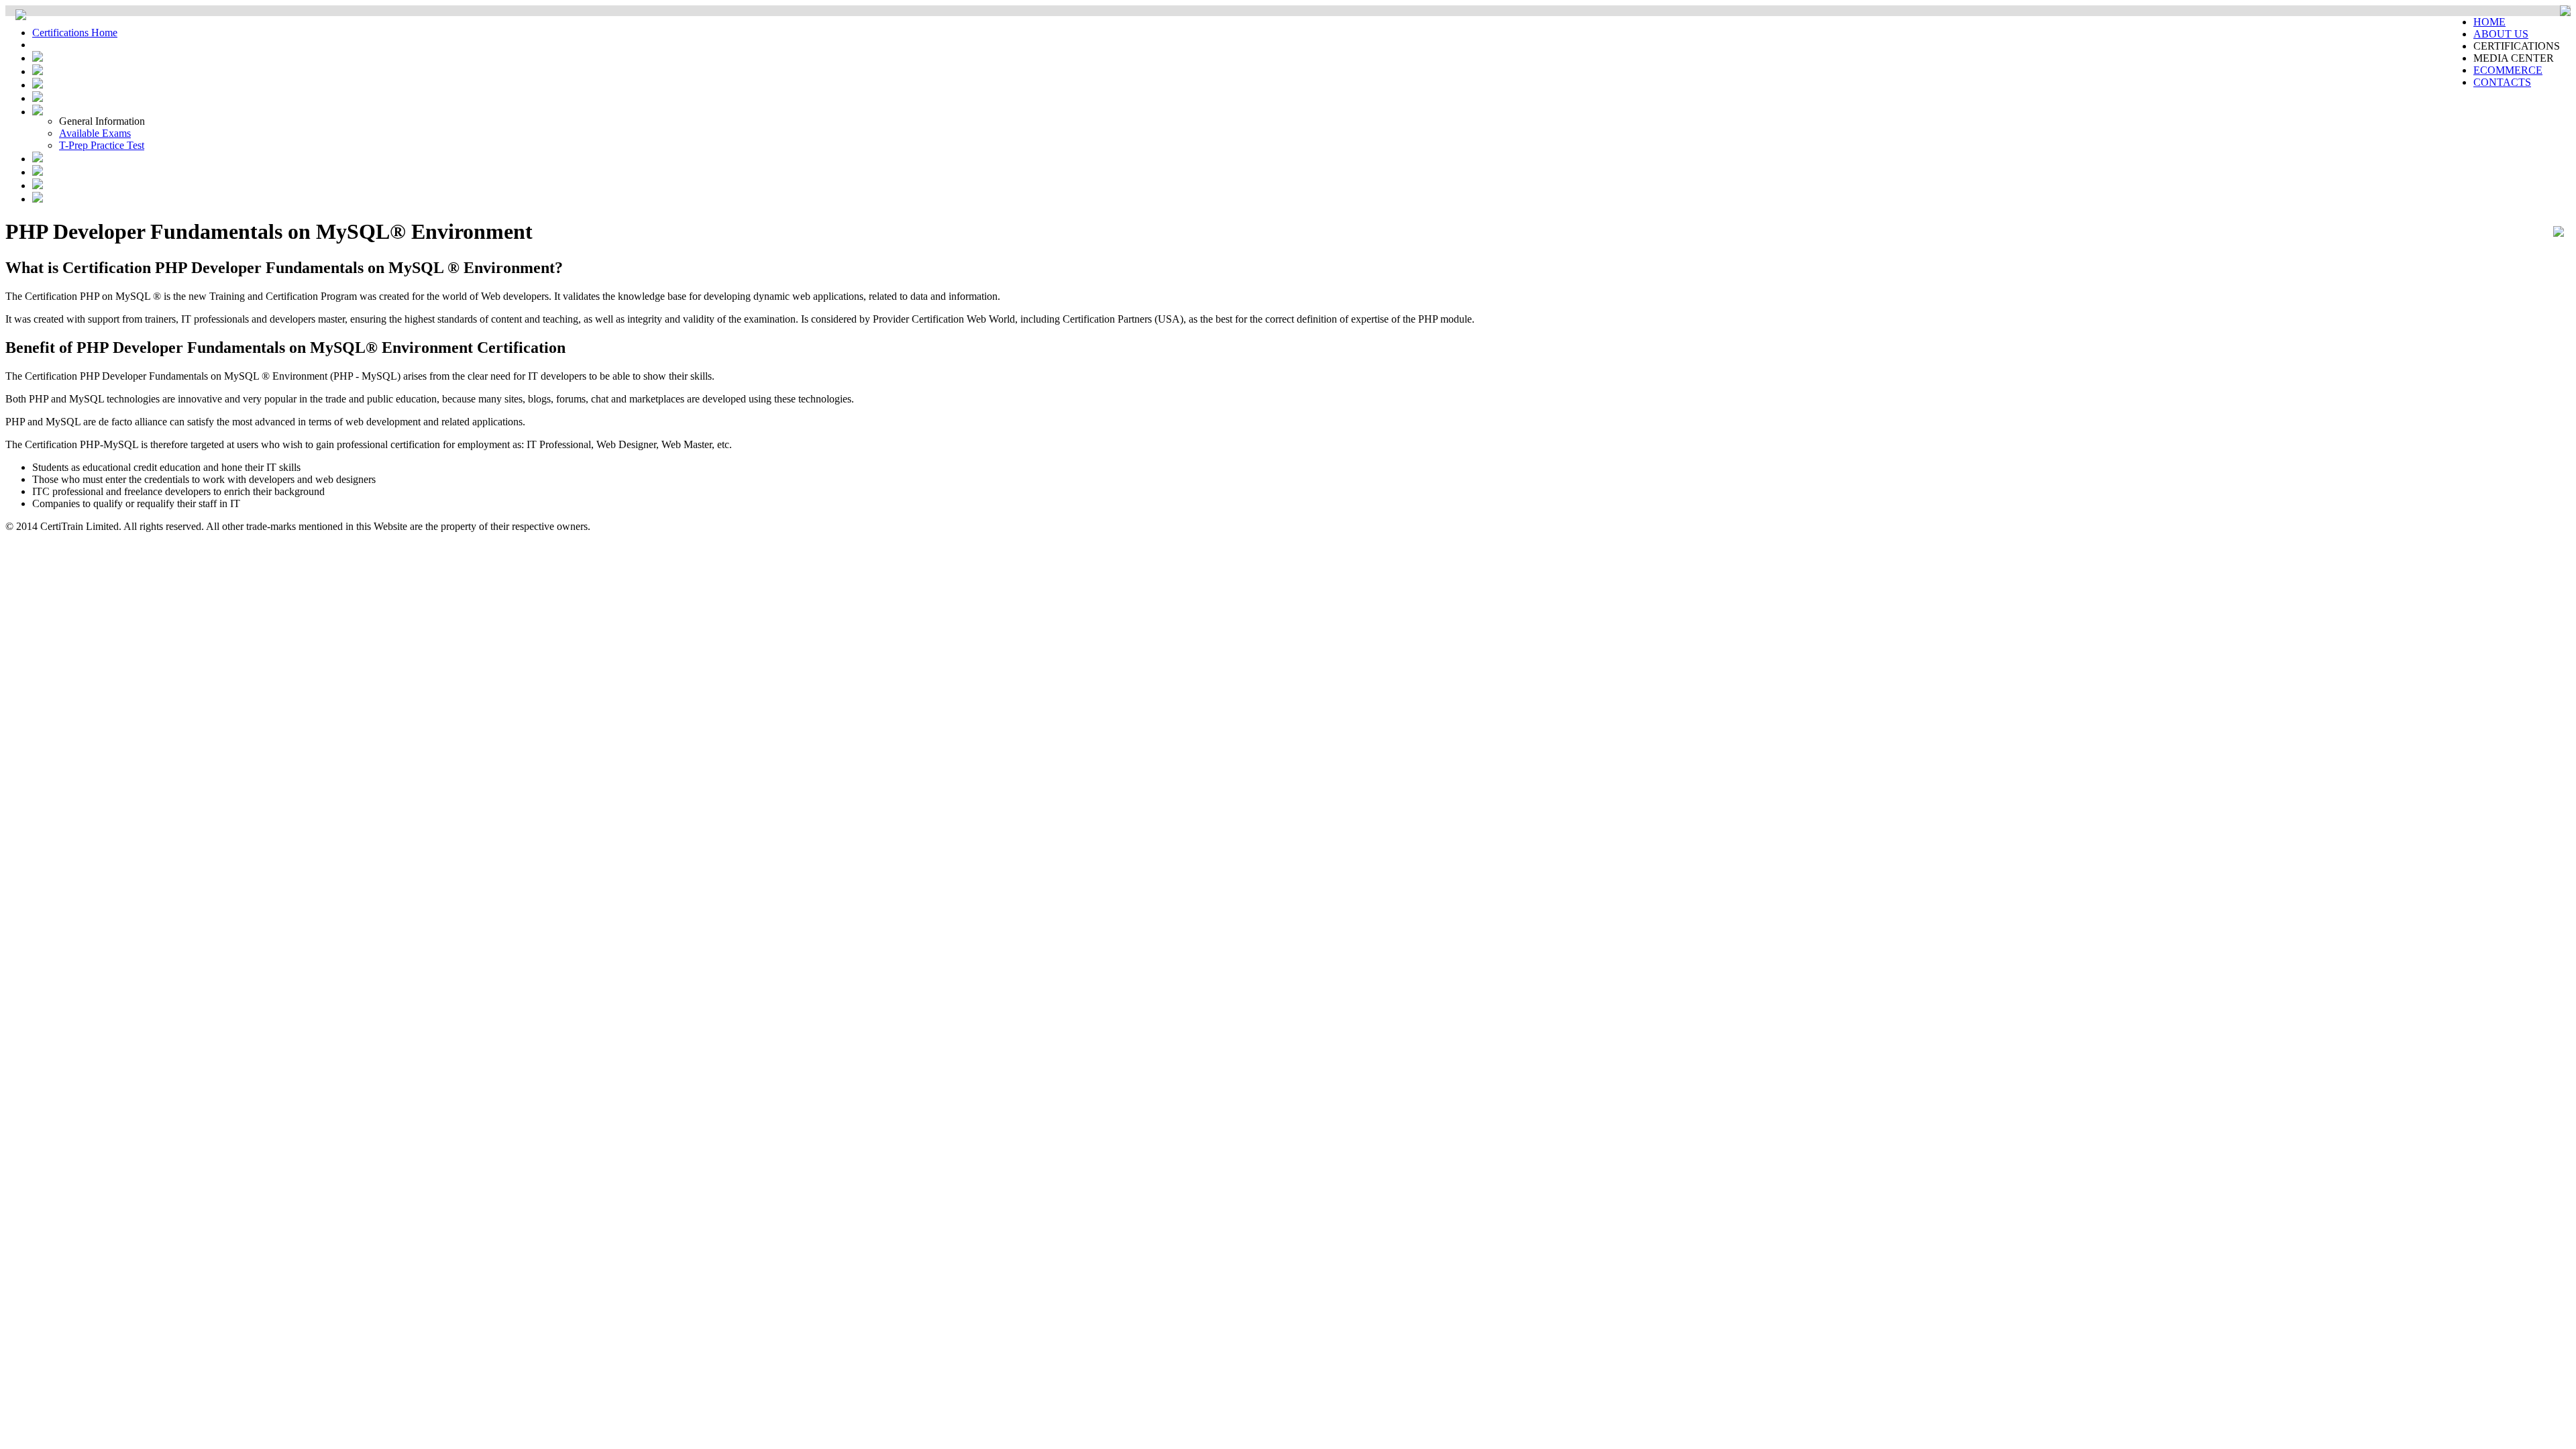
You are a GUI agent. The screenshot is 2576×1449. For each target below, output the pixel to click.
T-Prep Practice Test (102, 145)
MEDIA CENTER (2514, 58)
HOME (2489, 22)
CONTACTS (2502, 82)
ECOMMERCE (2508, 70)
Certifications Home (75, 33)
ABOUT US (2501, 34)
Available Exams (95, 133)
